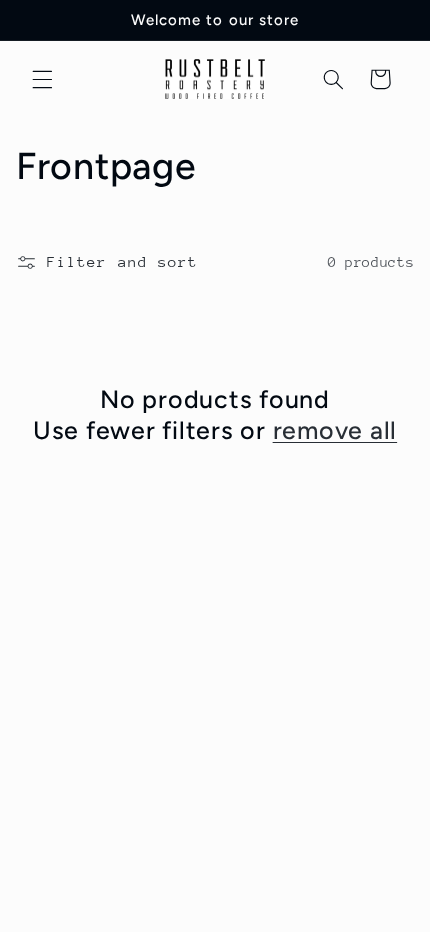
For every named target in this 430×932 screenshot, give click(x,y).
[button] (42, 79)
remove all (335, 430)
